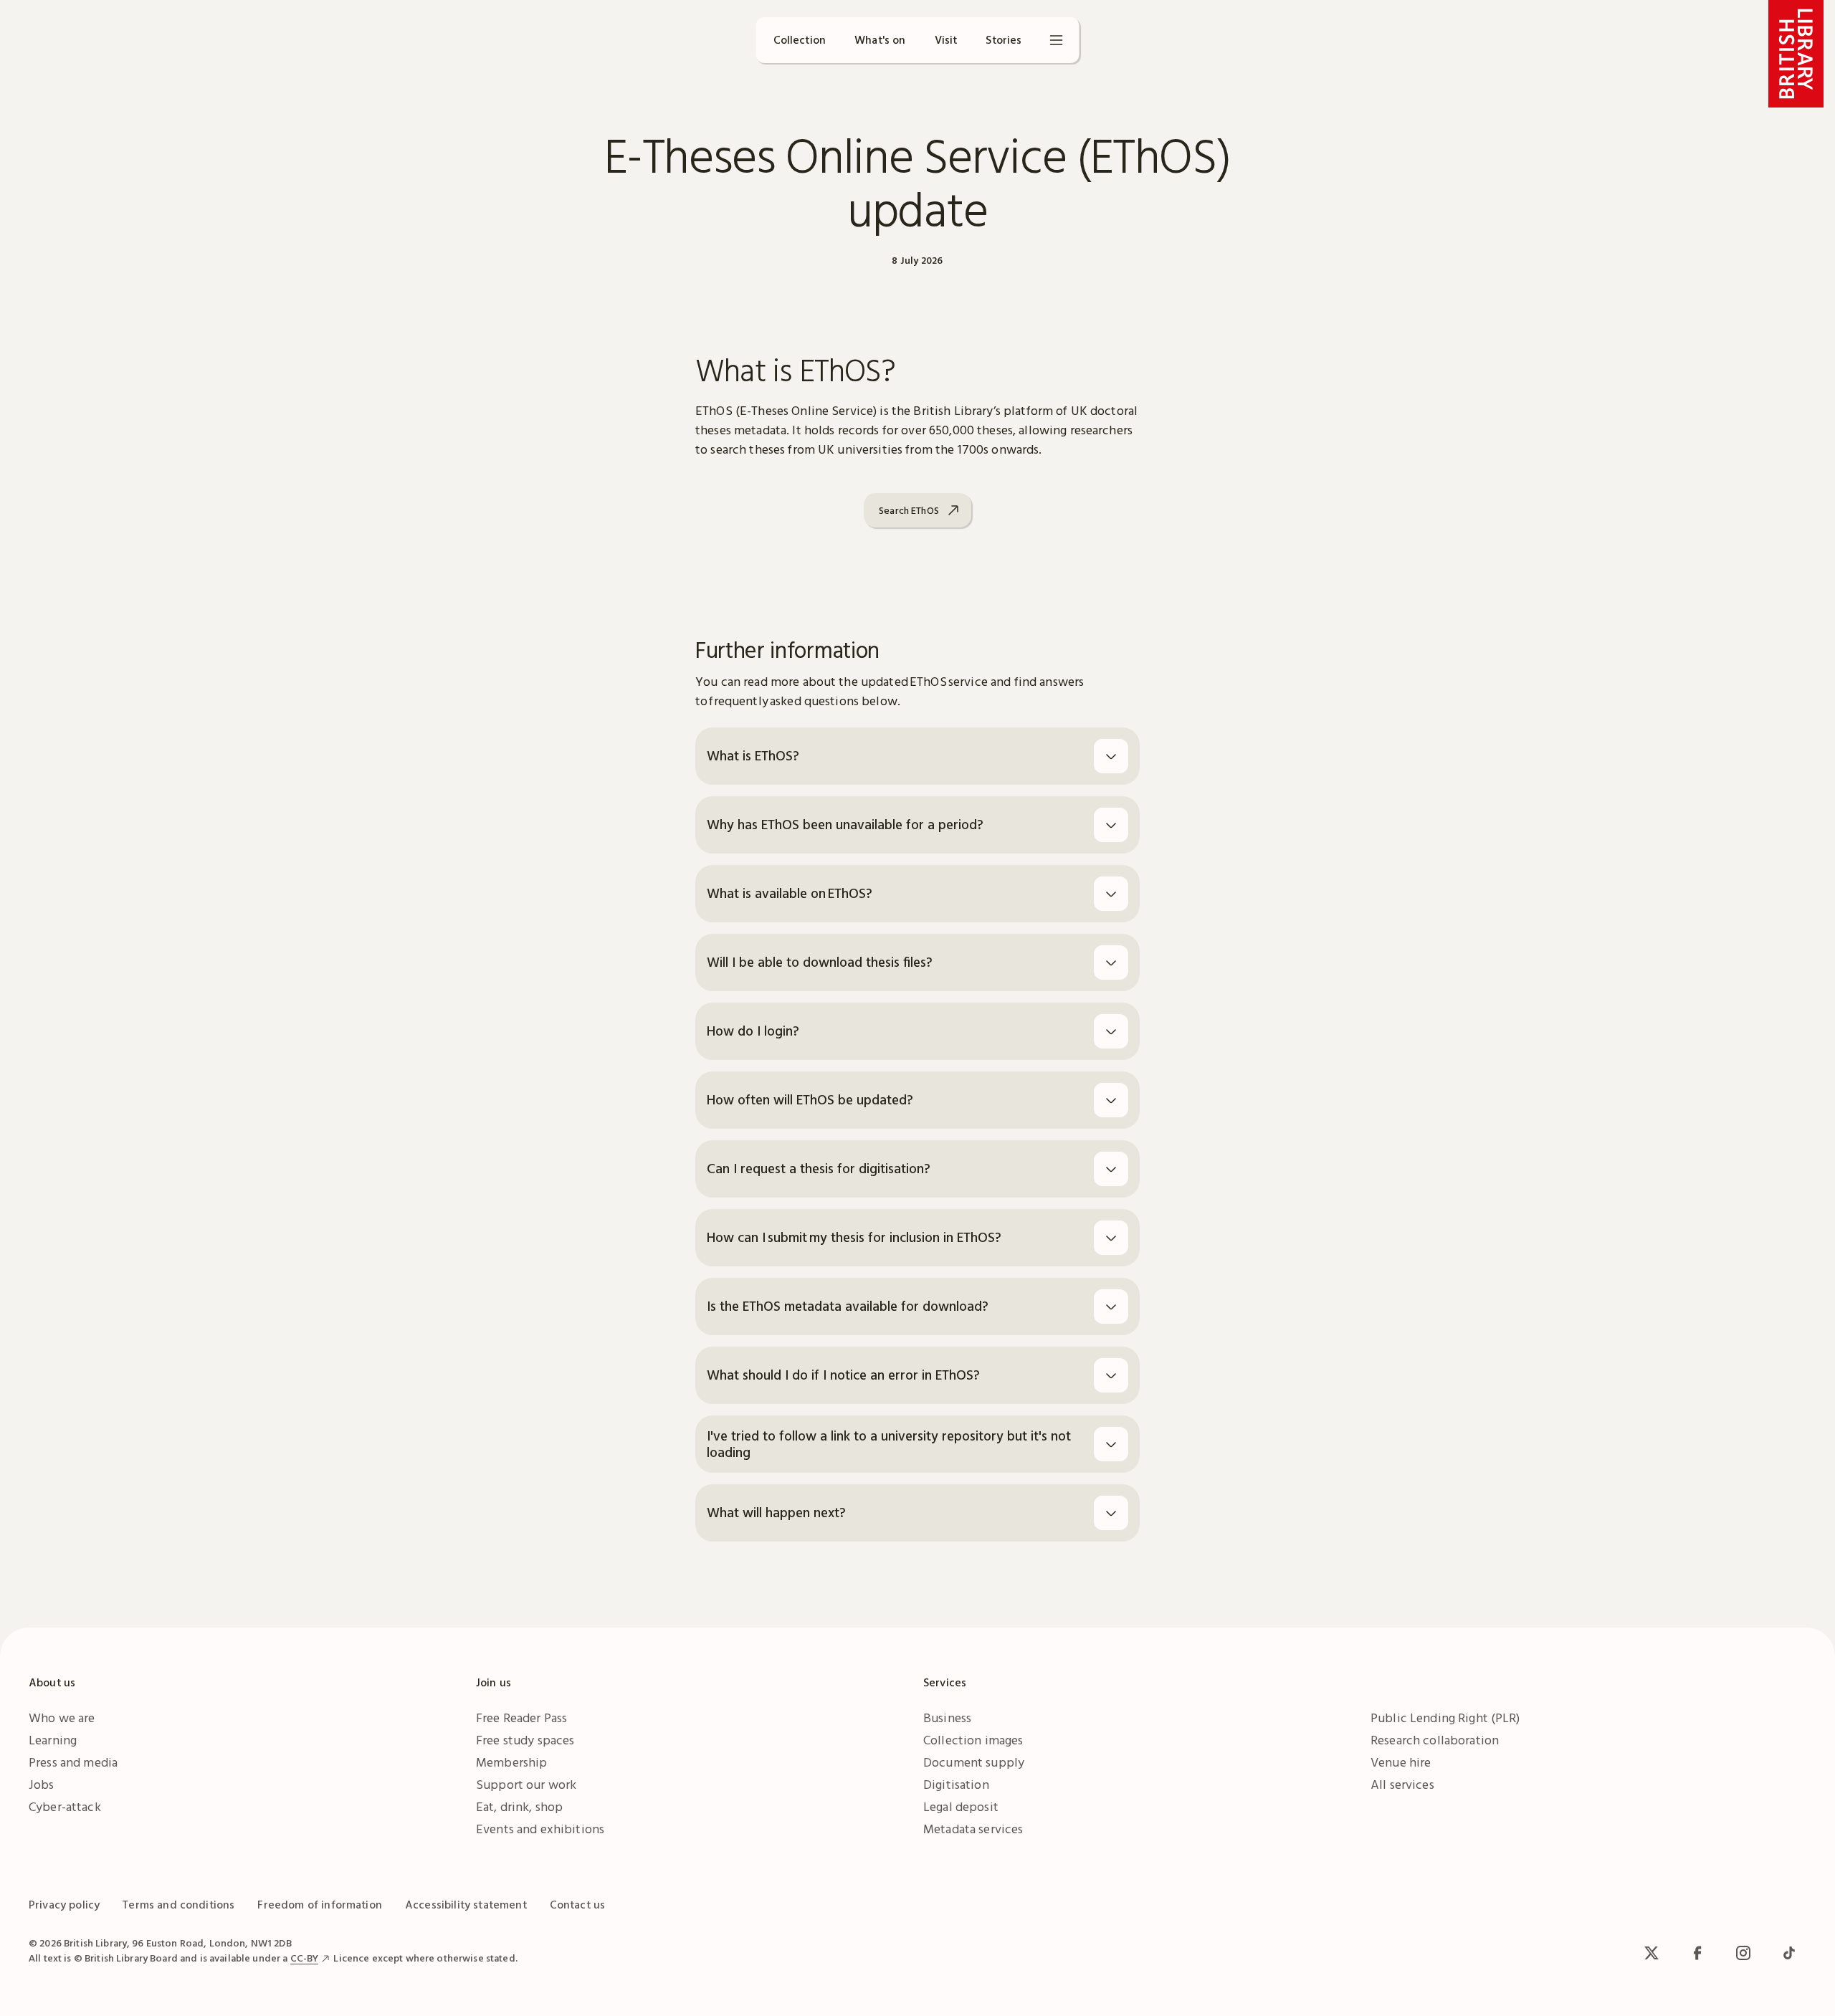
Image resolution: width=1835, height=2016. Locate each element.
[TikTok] (1789, 1953)
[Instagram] (1743, 1953)
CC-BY (305, 1958)
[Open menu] (1057, 40)
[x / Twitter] (1651, 1953)
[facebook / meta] (1697, 1953)
